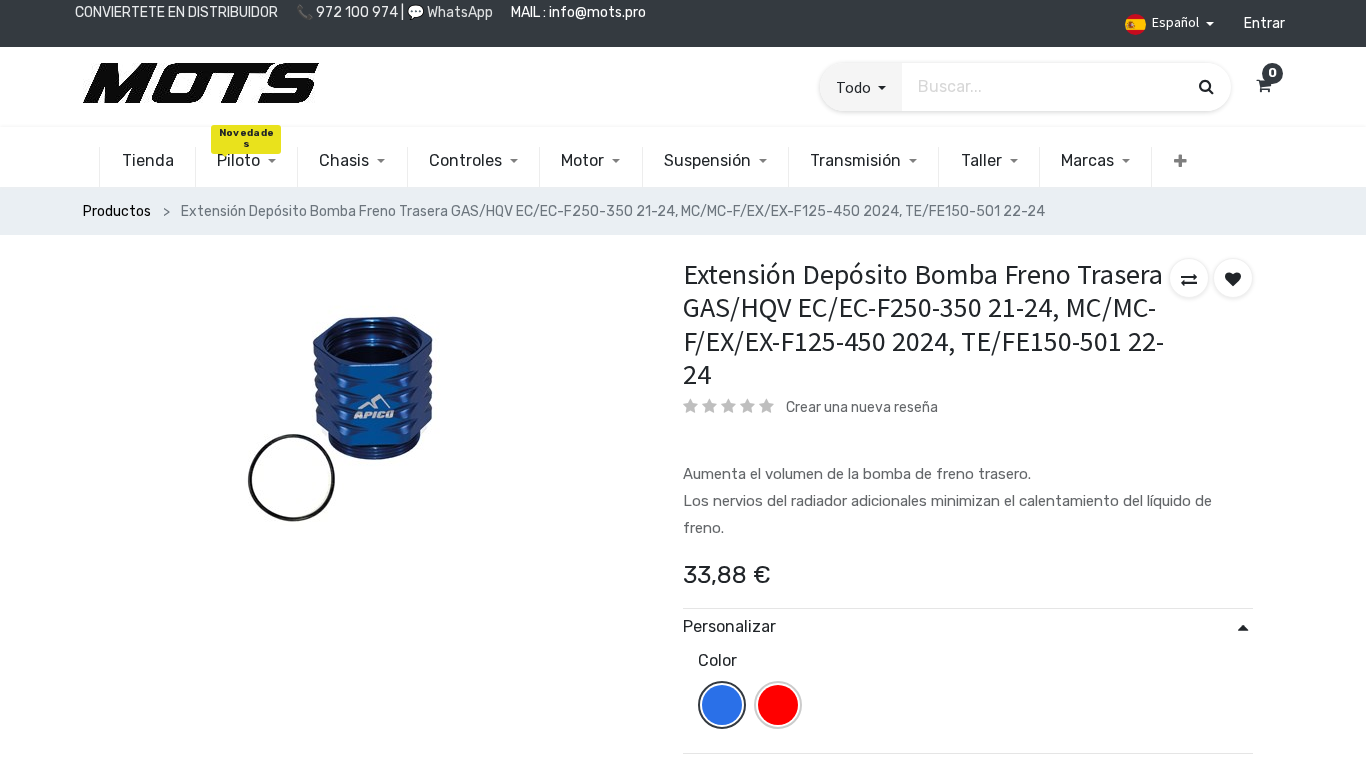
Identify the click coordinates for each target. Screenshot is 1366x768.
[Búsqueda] (1206, 86)
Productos (117, 211)
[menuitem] (147, 161)
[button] (861, 87)
